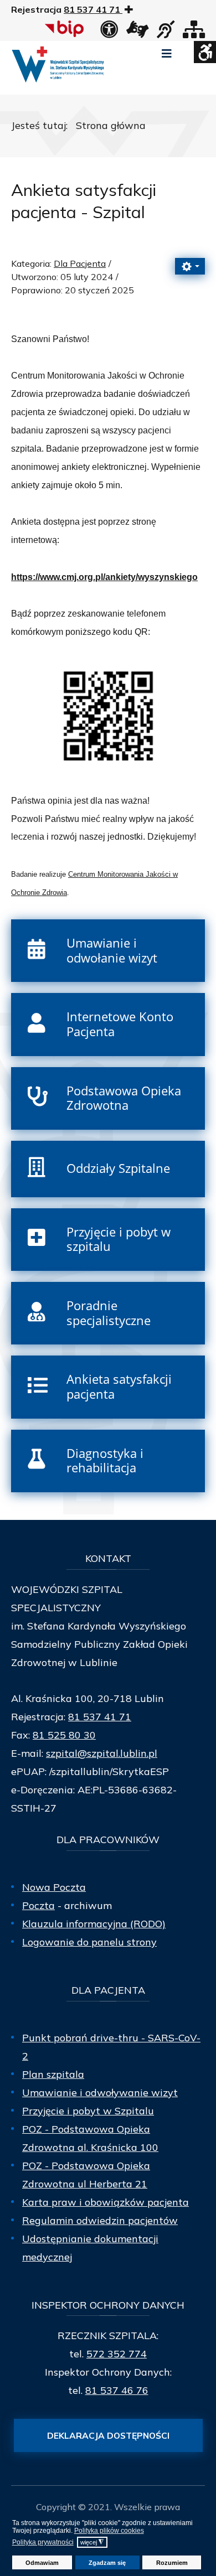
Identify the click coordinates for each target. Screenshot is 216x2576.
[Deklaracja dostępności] (109, 33)
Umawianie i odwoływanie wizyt (100, 2093)
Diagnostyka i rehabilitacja (105, 1461)
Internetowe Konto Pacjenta (120, 1024)
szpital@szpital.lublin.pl (102, 1753)
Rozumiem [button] (172, 2563)
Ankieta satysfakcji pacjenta (119, 1387)
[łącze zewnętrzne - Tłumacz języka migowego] (137, 33)
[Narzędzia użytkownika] (190, 266)
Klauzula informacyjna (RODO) (94, 1924)
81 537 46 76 (117, 2390)
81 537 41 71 (100, 1717)
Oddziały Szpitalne (118, 1168)
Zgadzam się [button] (107, 2563)
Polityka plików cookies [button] (109, 2531)
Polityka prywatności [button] (43, 2542)
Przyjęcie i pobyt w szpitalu (119, 1239)
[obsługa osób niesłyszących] (166, 33)
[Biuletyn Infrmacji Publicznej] (66, 29)
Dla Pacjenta (80, 263)
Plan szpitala (53, 2074)
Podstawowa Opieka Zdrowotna (124, 1098)
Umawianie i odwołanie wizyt (112, 950)
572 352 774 (117, 2354)
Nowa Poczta (54, 1887)
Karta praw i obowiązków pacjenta (106, 2202)
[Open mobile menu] (167, 54)
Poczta (38, 1905)
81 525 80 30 (64, 1735)
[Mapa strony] (194, 33)
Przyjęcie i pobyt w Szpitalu (88, 2111)
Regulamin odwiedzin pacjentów (100, 2220)
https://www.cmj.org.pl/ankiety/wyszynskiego (104, 577)
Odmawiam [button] (42, 2563)
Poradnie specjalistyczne (109, 1313)
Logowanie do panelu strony (89, 1942)
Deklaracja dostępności (108, 2435)
